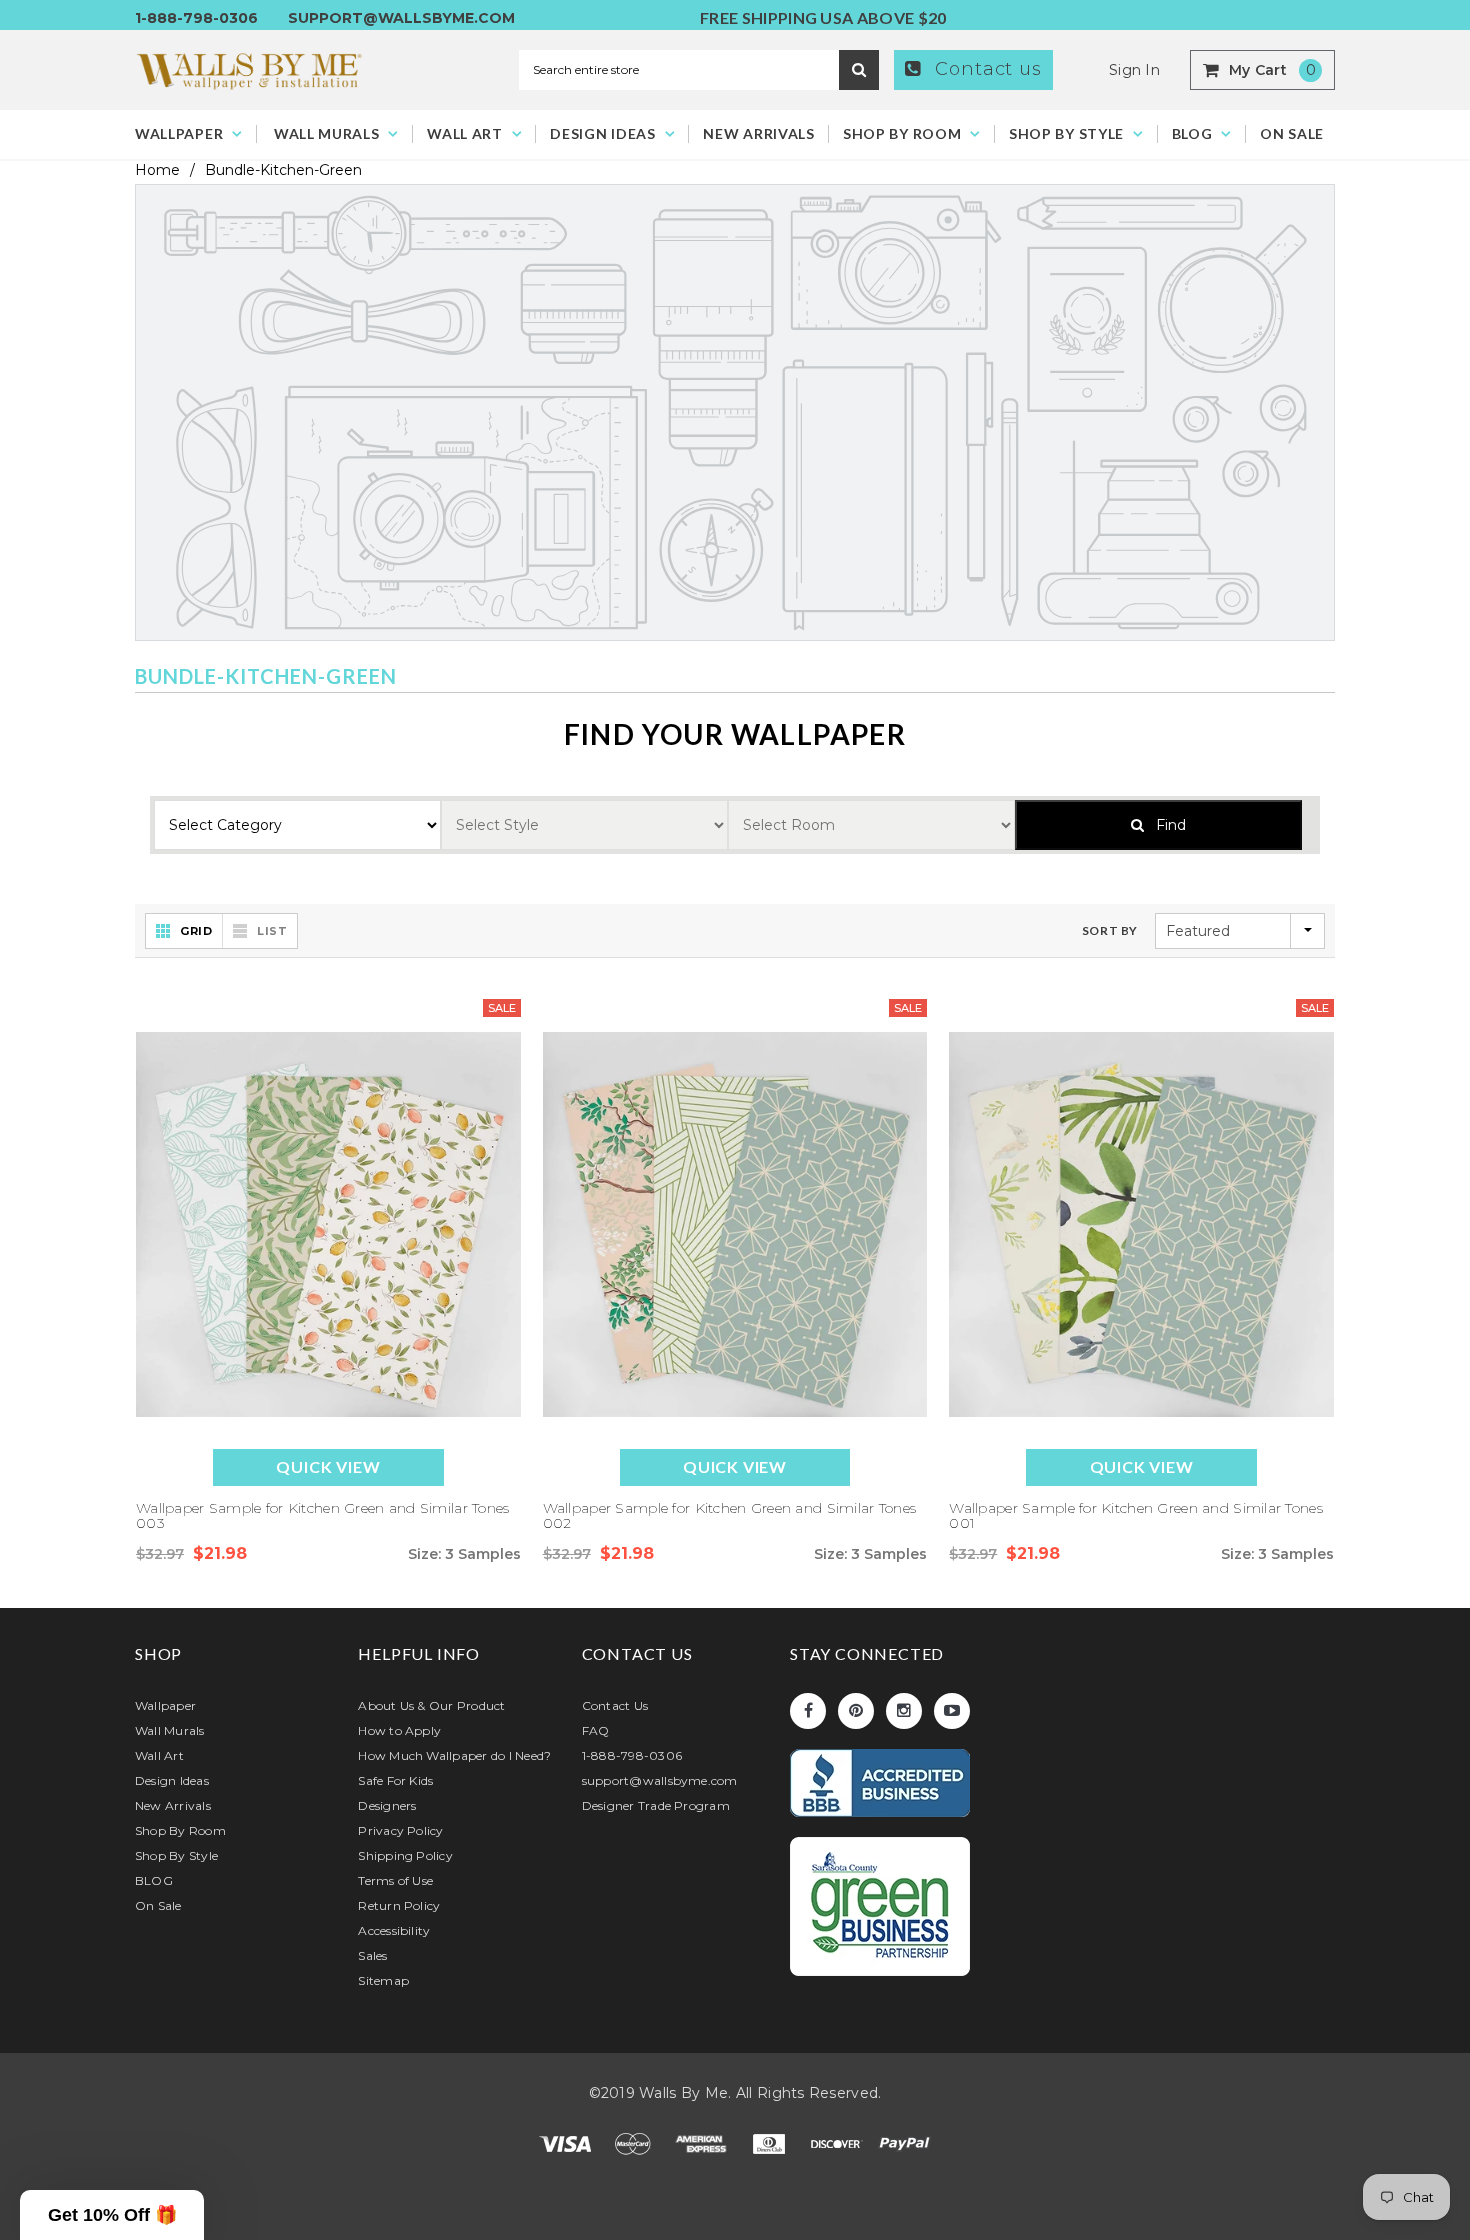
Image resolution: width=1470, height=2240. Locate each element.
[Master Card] (635, 2143)
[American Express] (703, 2143)
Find (1165, 825)
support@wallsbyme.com (401, 18)
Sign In (1134, 70)
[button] (112, 2215)
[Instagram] (904, 1711)
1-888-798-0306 (196, 18)
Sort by (1110, 930)
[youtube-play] (952, 1711)
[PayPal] (905, 2143)
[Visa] (567, 2143)
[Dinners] (771, 2143)
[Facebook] (808, 1711)
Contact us (985, 69)
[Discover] (839, 2143)
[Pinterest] (856, 1711)
